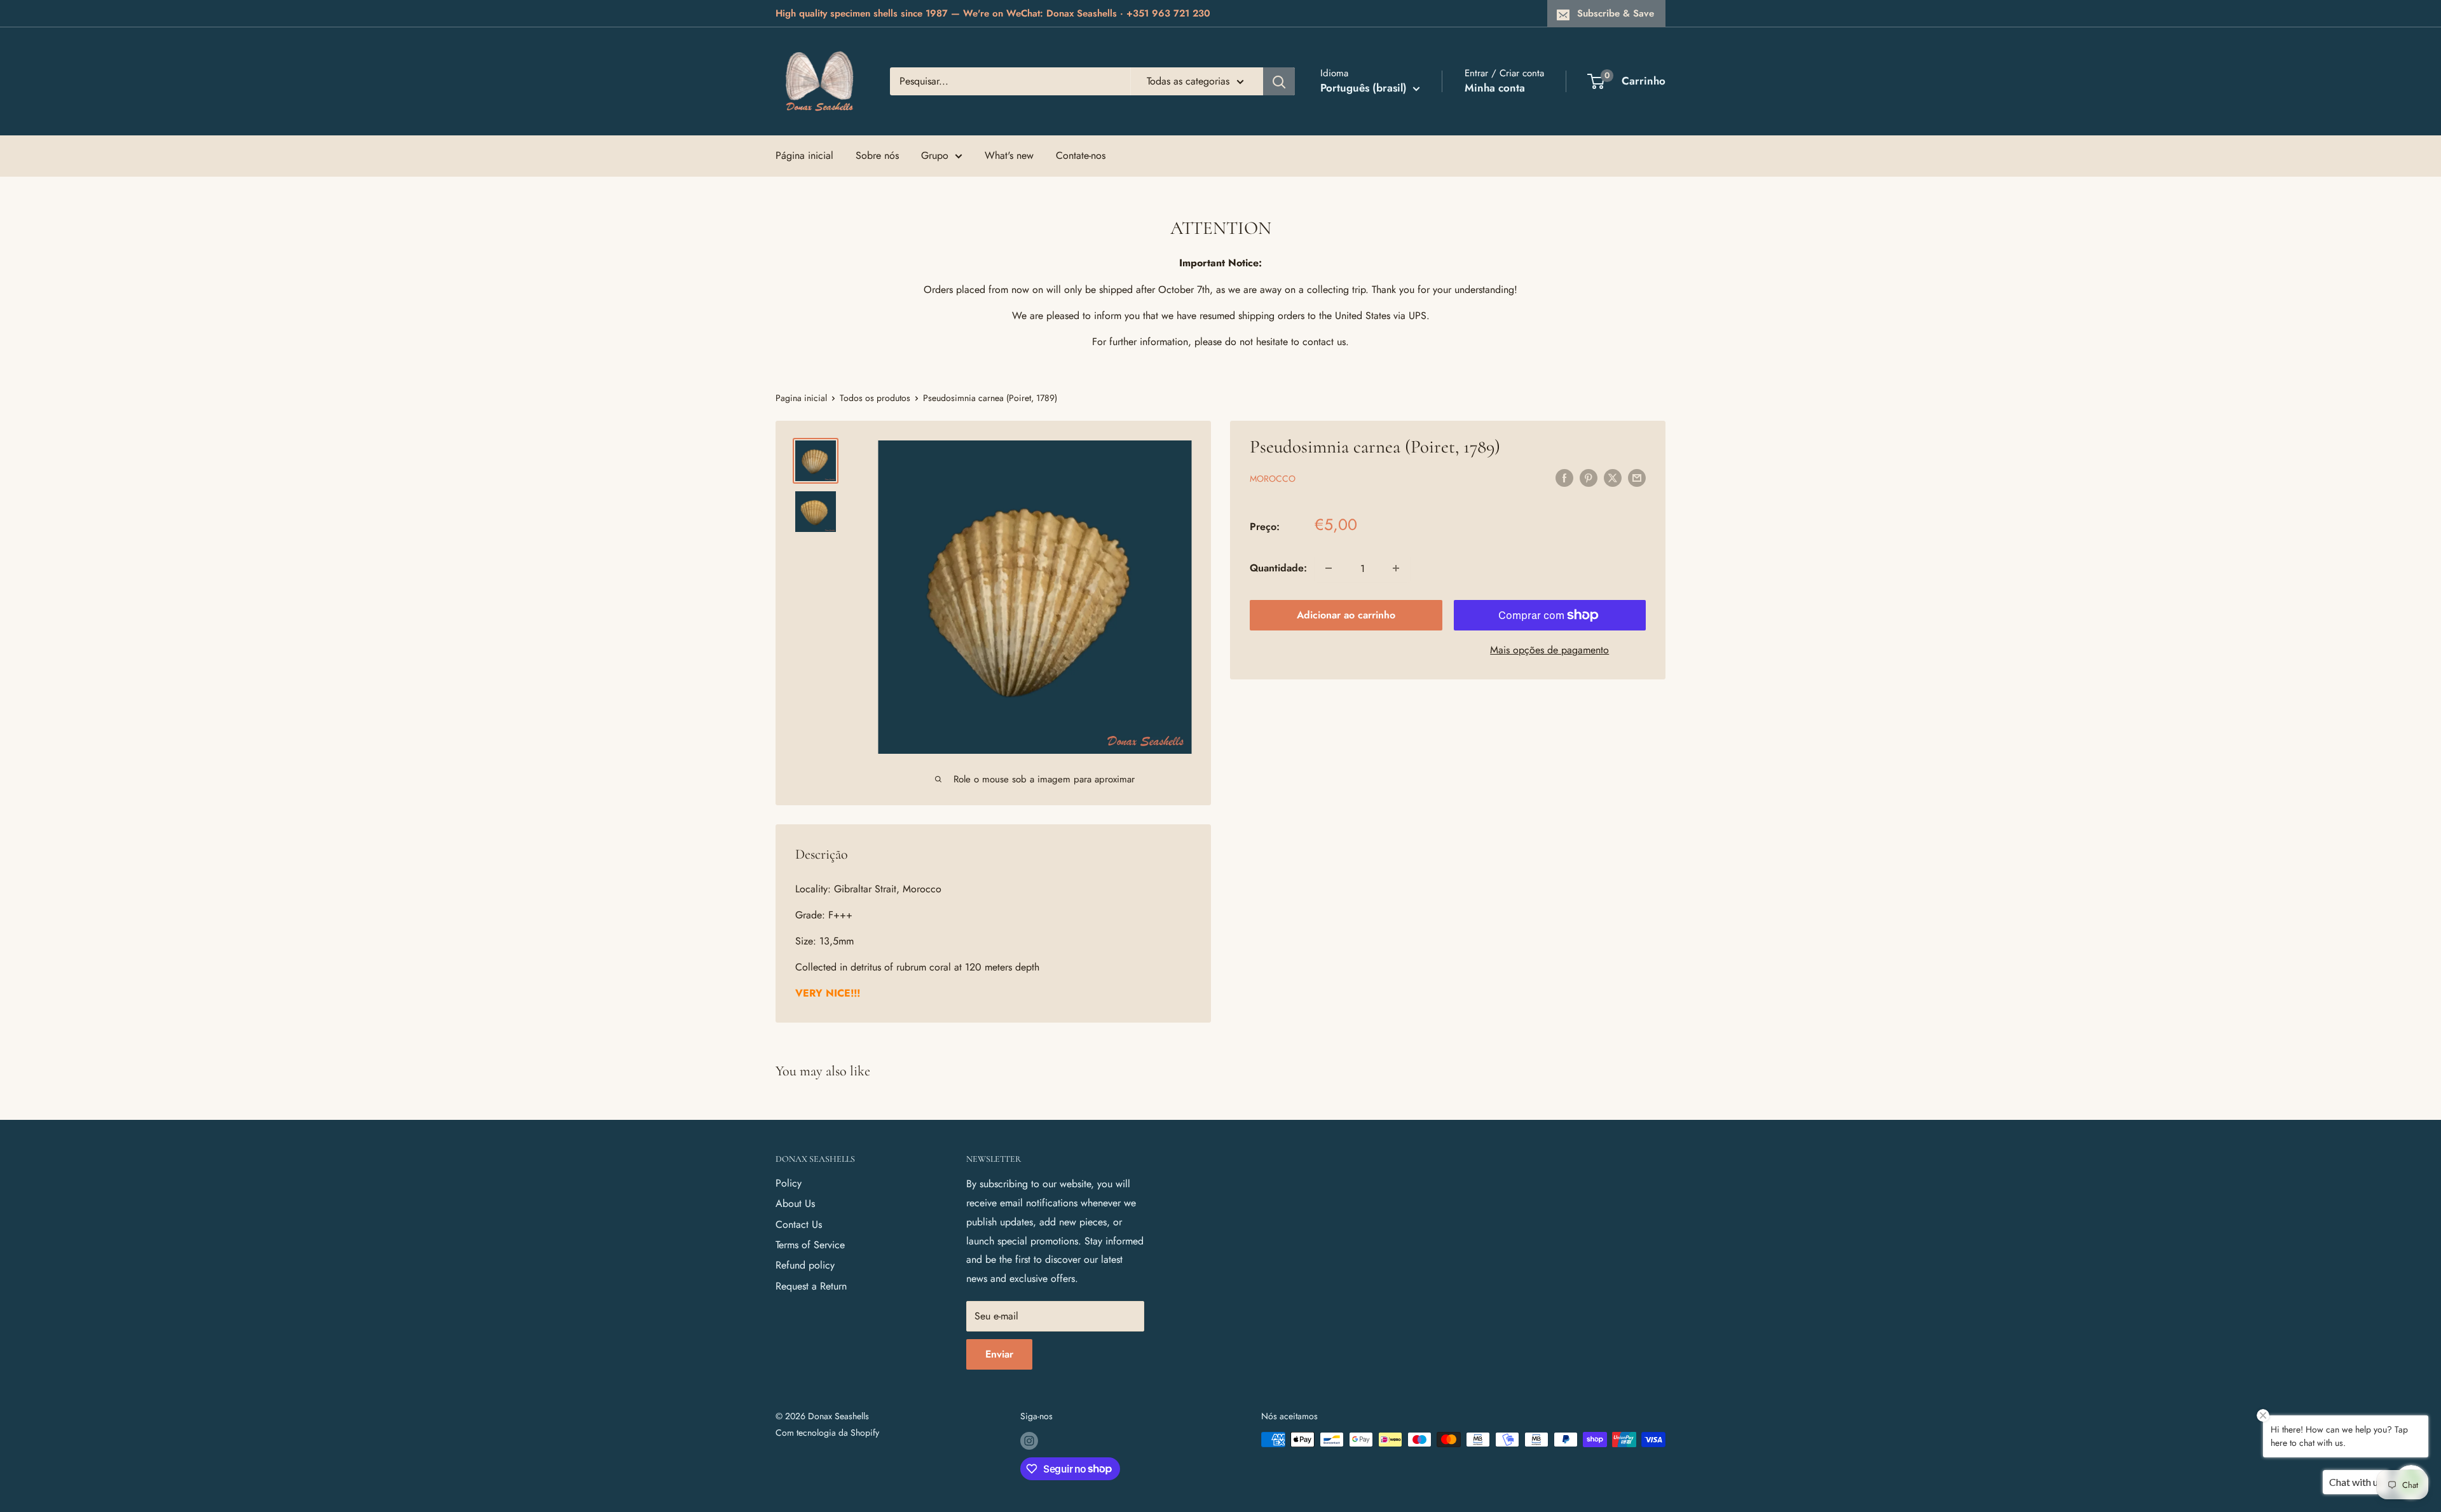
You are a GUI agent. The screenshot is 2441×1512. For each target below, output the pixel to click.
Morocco (1273, 479)
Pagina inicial (801, 398)
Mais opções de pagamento (1549, 650)
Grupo (935, 155)
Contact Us (799, 1224)
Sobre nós (877, 155)
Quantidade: (1278, 568)
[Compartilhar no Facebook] (1564, 477)
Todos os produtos (875, 398)
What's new (1009, 155)
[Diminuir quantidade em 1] (1329, 568)
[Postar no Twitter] (1613, 477)
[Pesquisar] (1279, 81)
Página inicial (804, 155)
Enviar (999, 1354)
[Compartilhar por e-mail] (1637, 477)
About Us (795, 1203)
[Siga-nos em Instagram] (1029, 1441)
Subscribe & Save (1616, 13)
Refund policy (805, 1265)
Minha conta (1495, 88)
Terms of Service (810, 1245)
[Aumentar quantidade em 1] (1396, 568)
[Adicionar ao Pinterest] (1589, 477)
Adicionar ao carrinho (1346, 615)
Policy (789, 1183)
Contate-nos (1081, 155)
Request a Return (811, 1286)
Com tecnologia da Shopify (827, 1433)
